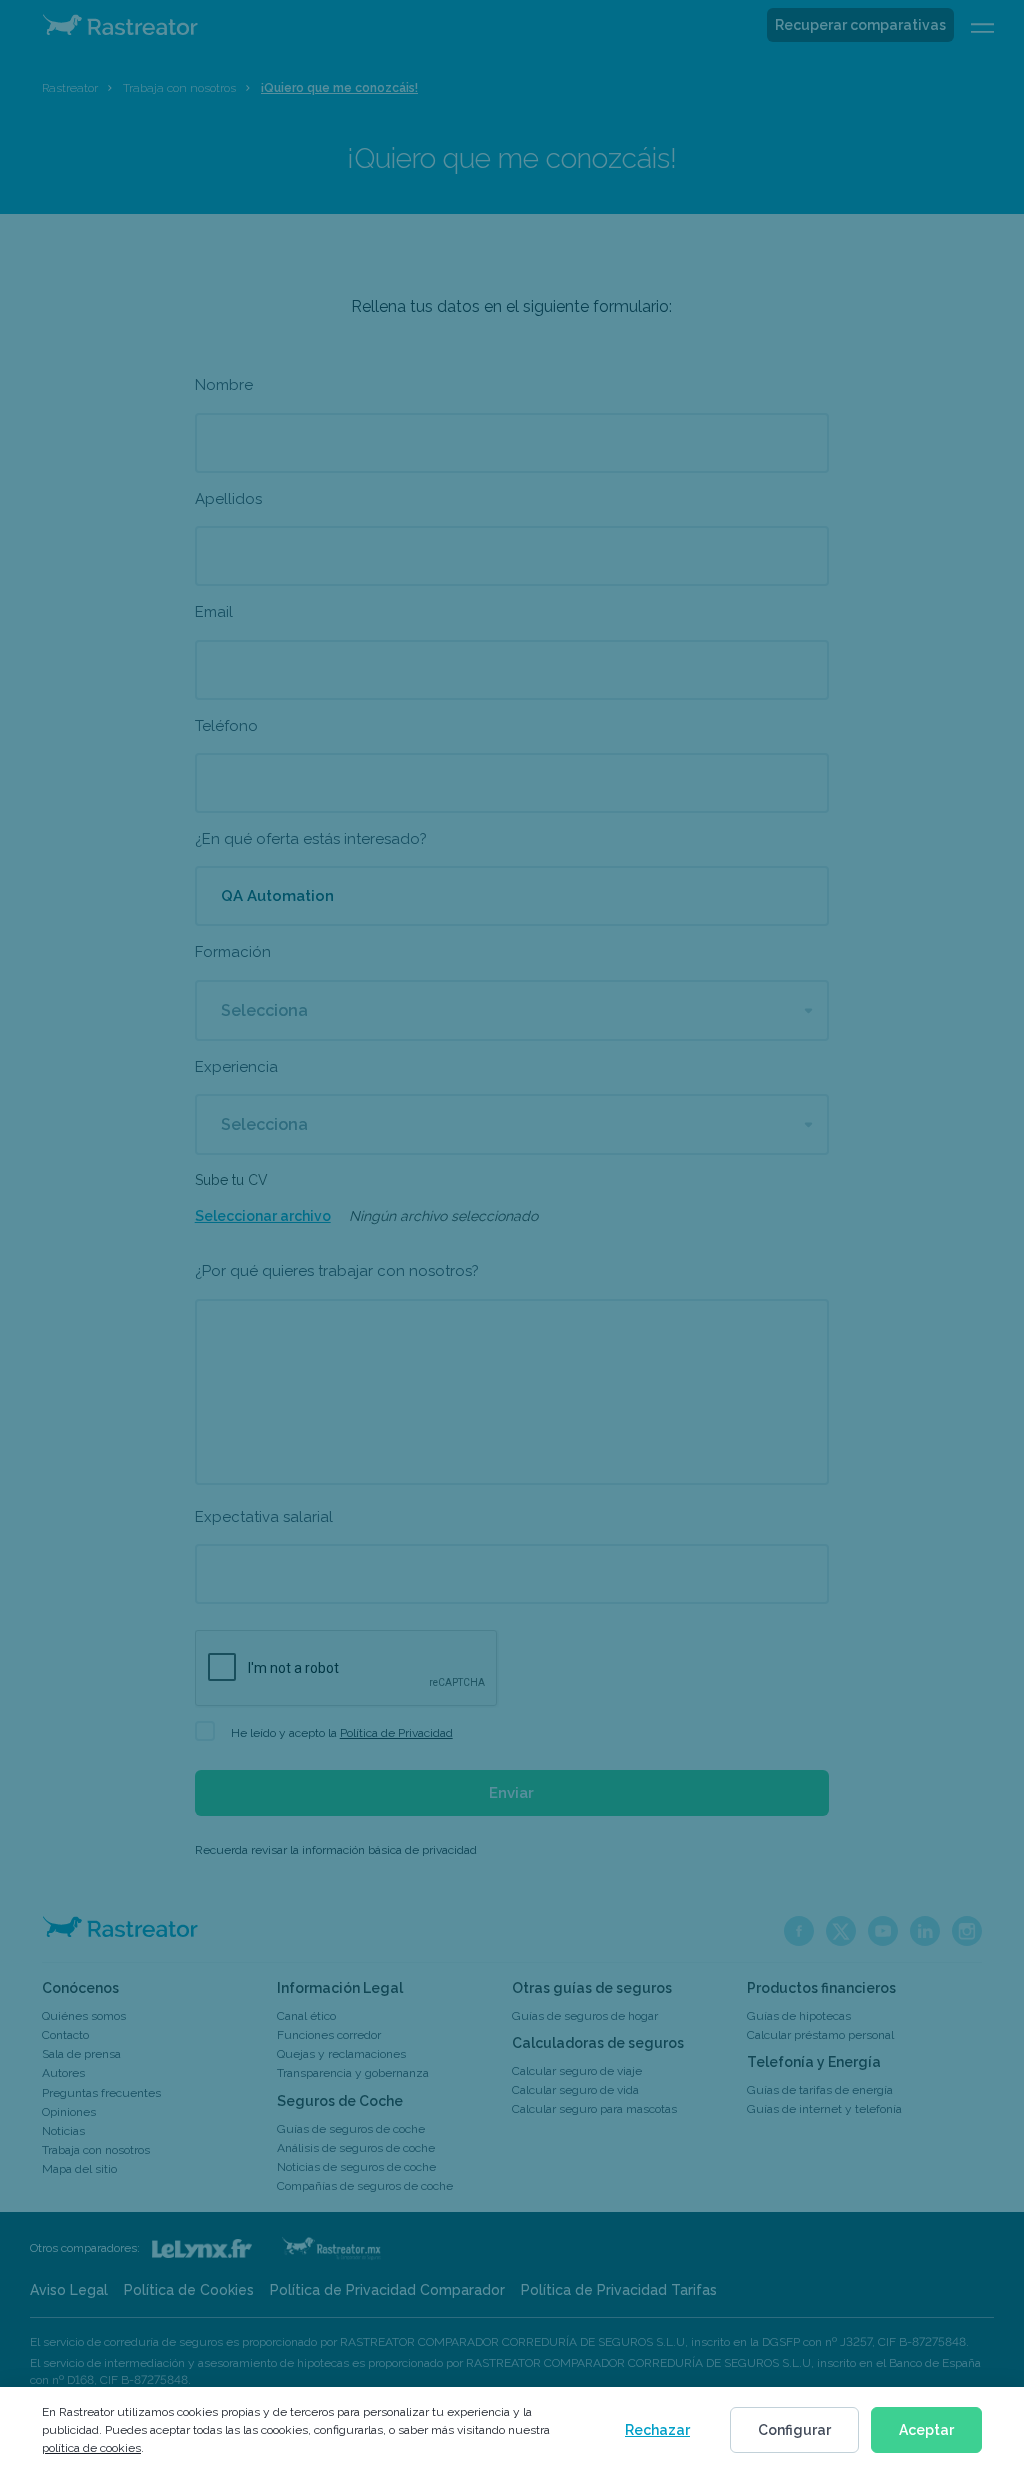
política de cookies (91, 2448)
